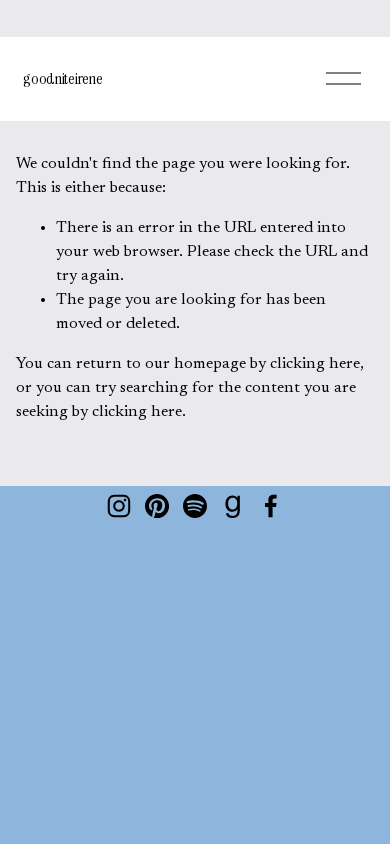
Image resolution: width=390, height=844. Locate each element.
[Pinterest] (157, 506)
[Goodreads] (233, 506)
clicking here (315, 364)
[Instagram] (119, 506)
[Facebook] (271, 506)
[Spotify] (195, 506)
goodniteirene (62, 78)
